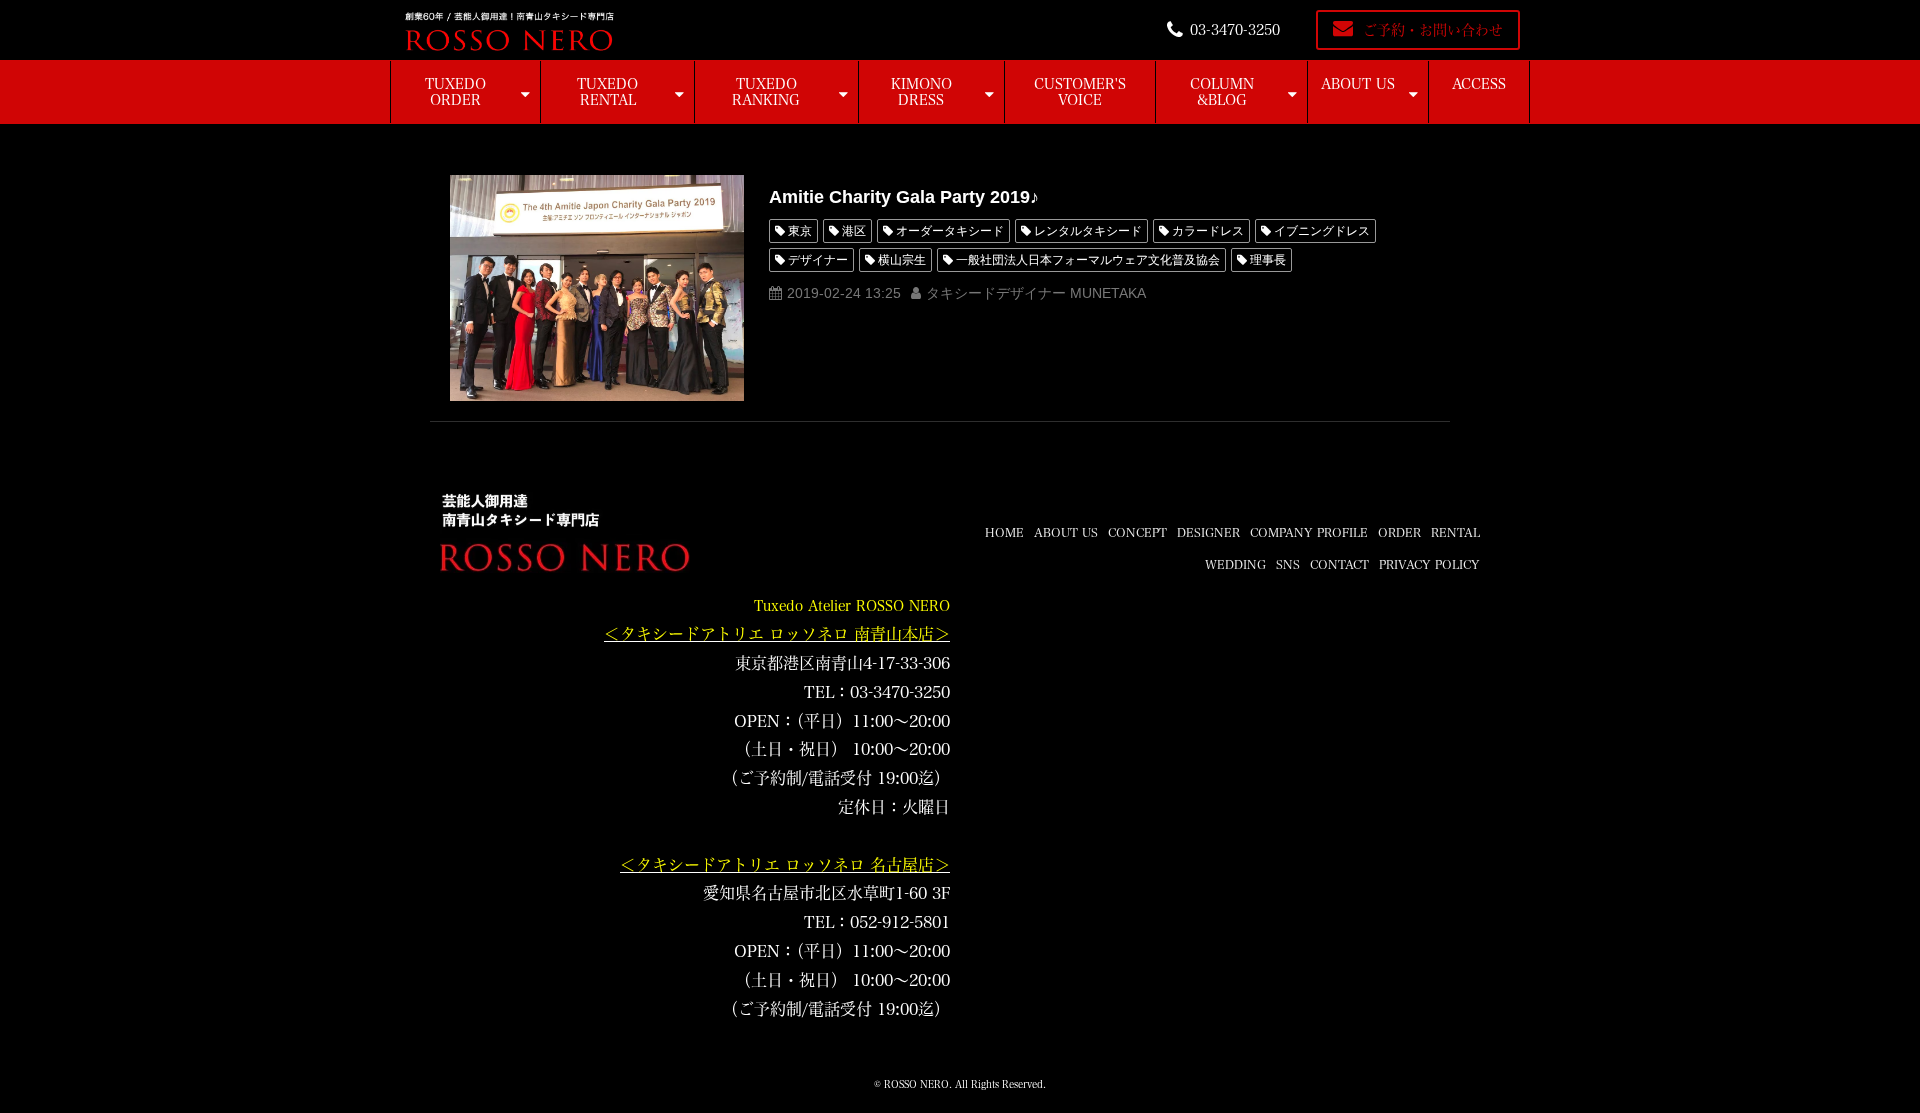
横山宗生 (902, 260)
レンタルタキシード (1088, 231)
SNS (1288, 564)
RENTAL (1455, 532)
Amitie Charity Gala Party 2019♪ (904, 197)
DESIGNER (1208, 532)
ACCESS (1479, 84)
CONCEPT (1137, 532)
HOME (1004, 532)
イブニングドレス (1322, 231)
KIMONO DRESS (921, 92)
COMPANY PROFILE (1309, 532)
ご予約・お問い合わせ (1433, 30)
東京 (800, 231)
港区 (854, 231)
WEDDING (1235, 564)
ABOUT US (1358, 84)
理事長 (1268, 260)
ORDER (1399, 532)
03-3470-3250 (1235, 30)
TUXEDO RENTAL (607, 92)
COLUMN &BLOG (1222, 92)
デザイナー (818, 260)
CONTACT (1339, 564)
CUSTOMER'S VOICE (1080, 92)
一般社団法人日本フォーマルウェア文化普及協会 (1088, 260)
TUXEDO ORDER (455, 92)
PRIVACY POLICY (1429, 564)
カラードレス (1208, 231)
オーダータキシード (950, 231)
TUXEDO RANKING (766, 92)
